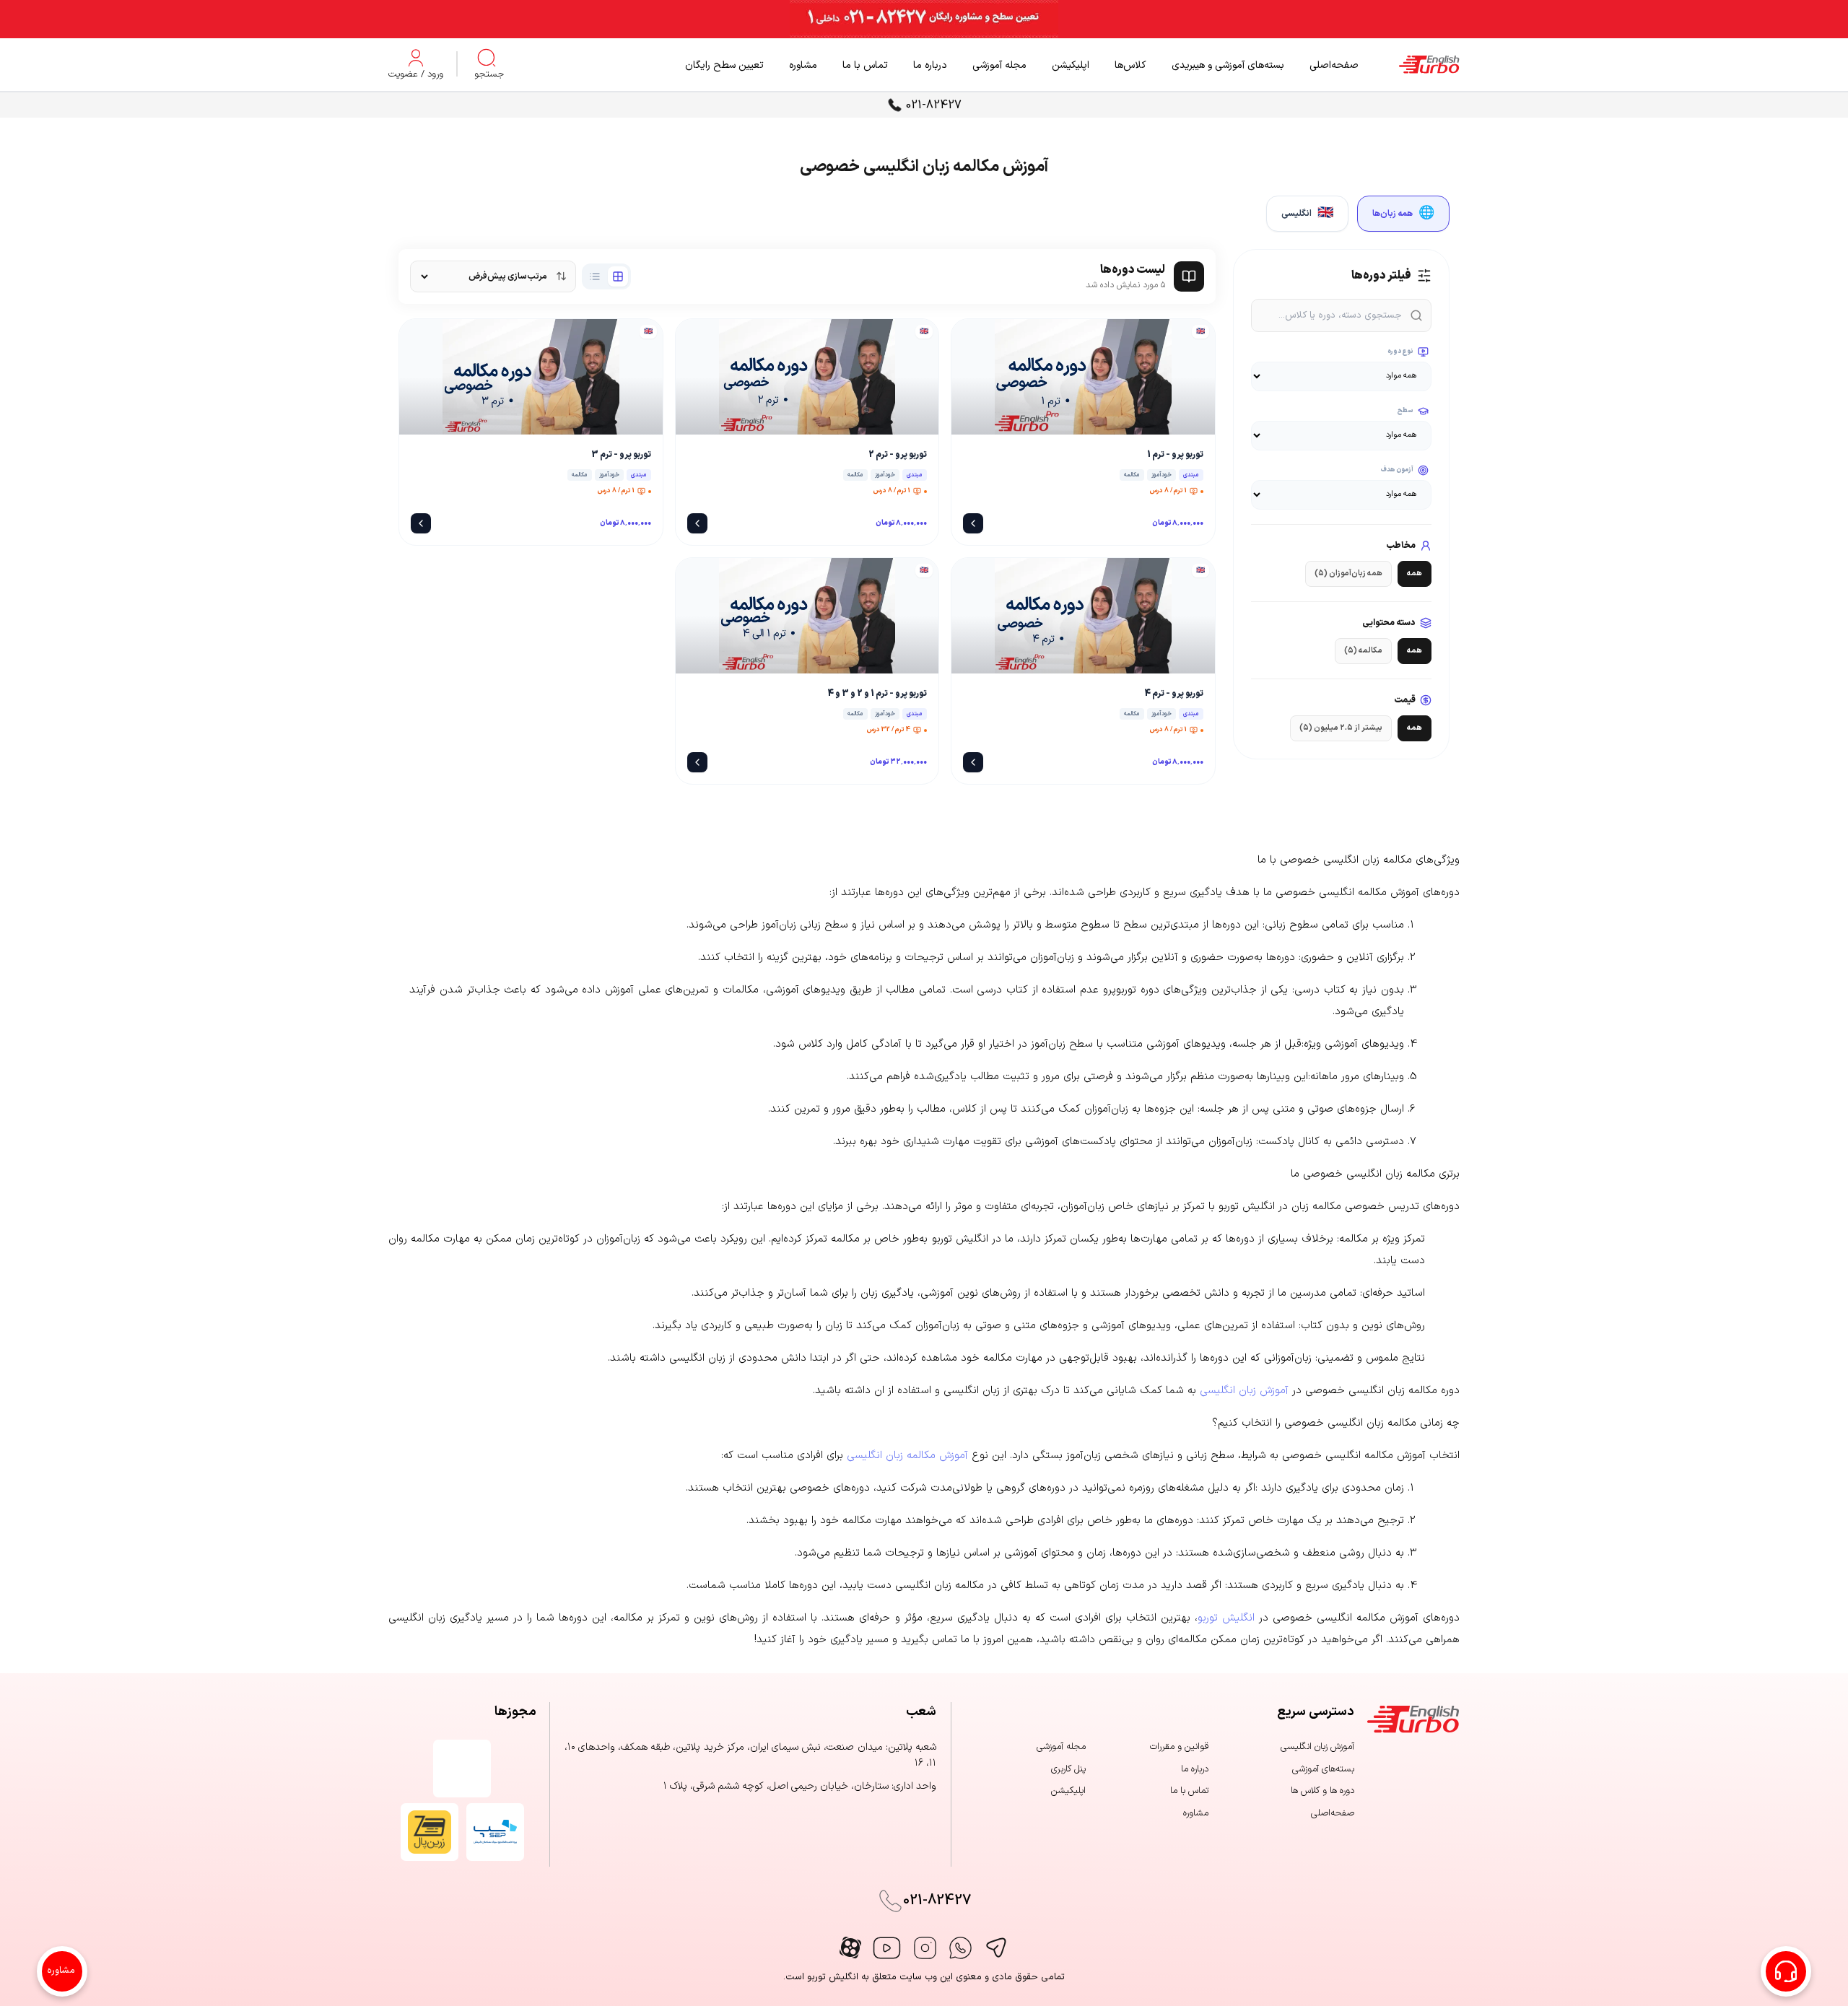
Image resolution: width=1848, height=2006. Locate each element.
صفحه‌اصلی (1334, 65)
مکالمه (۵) (1363, 651)
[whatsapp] (960, 1948)
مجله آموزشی (999, 65)
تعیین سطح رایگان (724, 65)
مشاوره (803, 65)
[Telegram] (996, 1948)
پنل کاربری (1068, 1769)
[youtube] (887, 1948)
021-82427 (934, 105)
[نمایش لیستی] (595, 276)
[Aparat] (850, 1948)
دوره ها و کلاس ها (1322, 1791)
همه (1415, 574)
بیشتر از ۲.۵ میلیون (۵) (1341, 728)
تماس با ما (865, 65)
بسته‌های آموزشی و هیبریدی (1228, 65)
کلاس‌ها (1130, 65)
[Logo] (1409, 65)
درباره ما (930, 65)
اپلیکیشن (1071, 65)
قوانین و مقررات (1179, 1747)
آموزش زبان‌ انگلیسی (1317, 1747)
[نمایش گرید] (618, 276)
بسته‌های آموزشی (1323, 1769)
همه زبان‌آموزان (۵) (1348, 574)
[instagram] (925, 1948)
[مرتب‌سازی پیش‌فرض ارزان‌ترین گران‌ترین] (493, 276)
